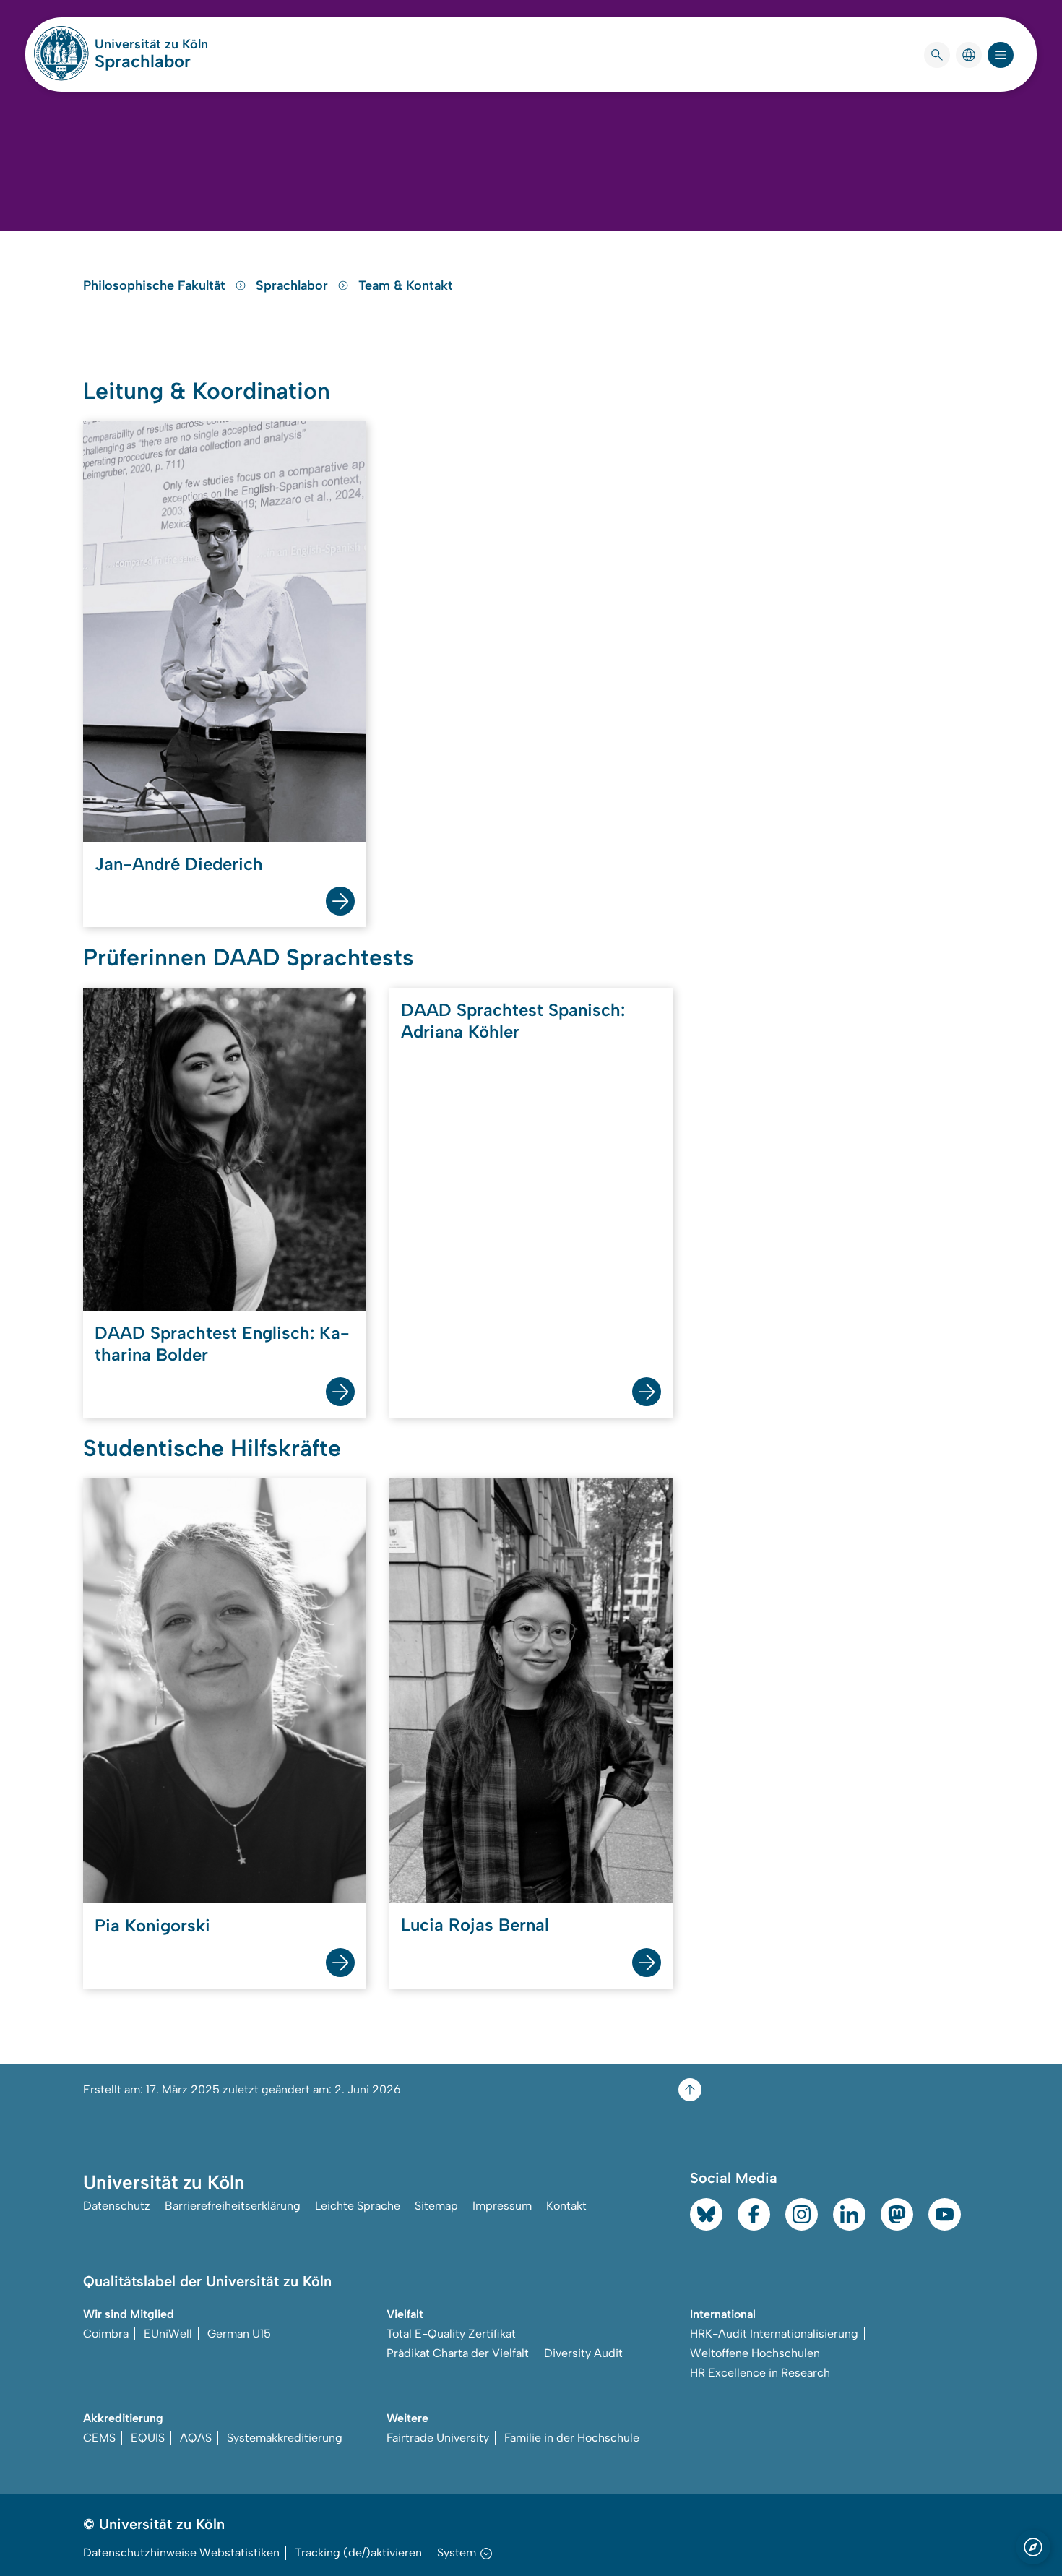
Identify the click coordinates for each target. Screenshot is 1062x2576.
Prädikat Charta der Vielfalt (458, 2353)
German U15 (239, 2334)
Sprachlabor (143, 61)
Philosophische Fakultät (156, 285)
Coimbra (106, 2334)
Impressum (502, 2206)
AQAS (196, 2438)
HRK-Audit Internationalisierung (774, 2334)
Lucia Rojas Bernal (475, 1925)
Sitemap (436, 2206)
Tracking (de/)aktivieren (358, 2553)
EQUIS (148, 2438)
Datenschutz (117, 2206)
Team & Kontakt (406, 285)
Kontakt (566, 2206)
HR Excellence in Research (760, 2373)
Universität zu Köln (151, 44)
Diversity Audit (583, 2353)
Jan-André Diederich (179, 864)
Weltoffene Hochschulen (755, 2353)
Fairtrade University (438, 2438)
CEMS (99, 2438)
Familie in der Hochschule (572, 2438)
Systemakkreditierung (285, 2438)
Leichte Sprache (358, 2206)
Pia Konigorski (152, 1925)
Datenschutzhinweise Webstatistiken (181, 2553)
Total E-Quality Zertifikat (451, 2334)
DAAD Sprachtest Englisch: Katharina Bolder (222, 1344)
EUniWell (168, 2334)
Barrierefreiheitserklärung (233, 2206)
